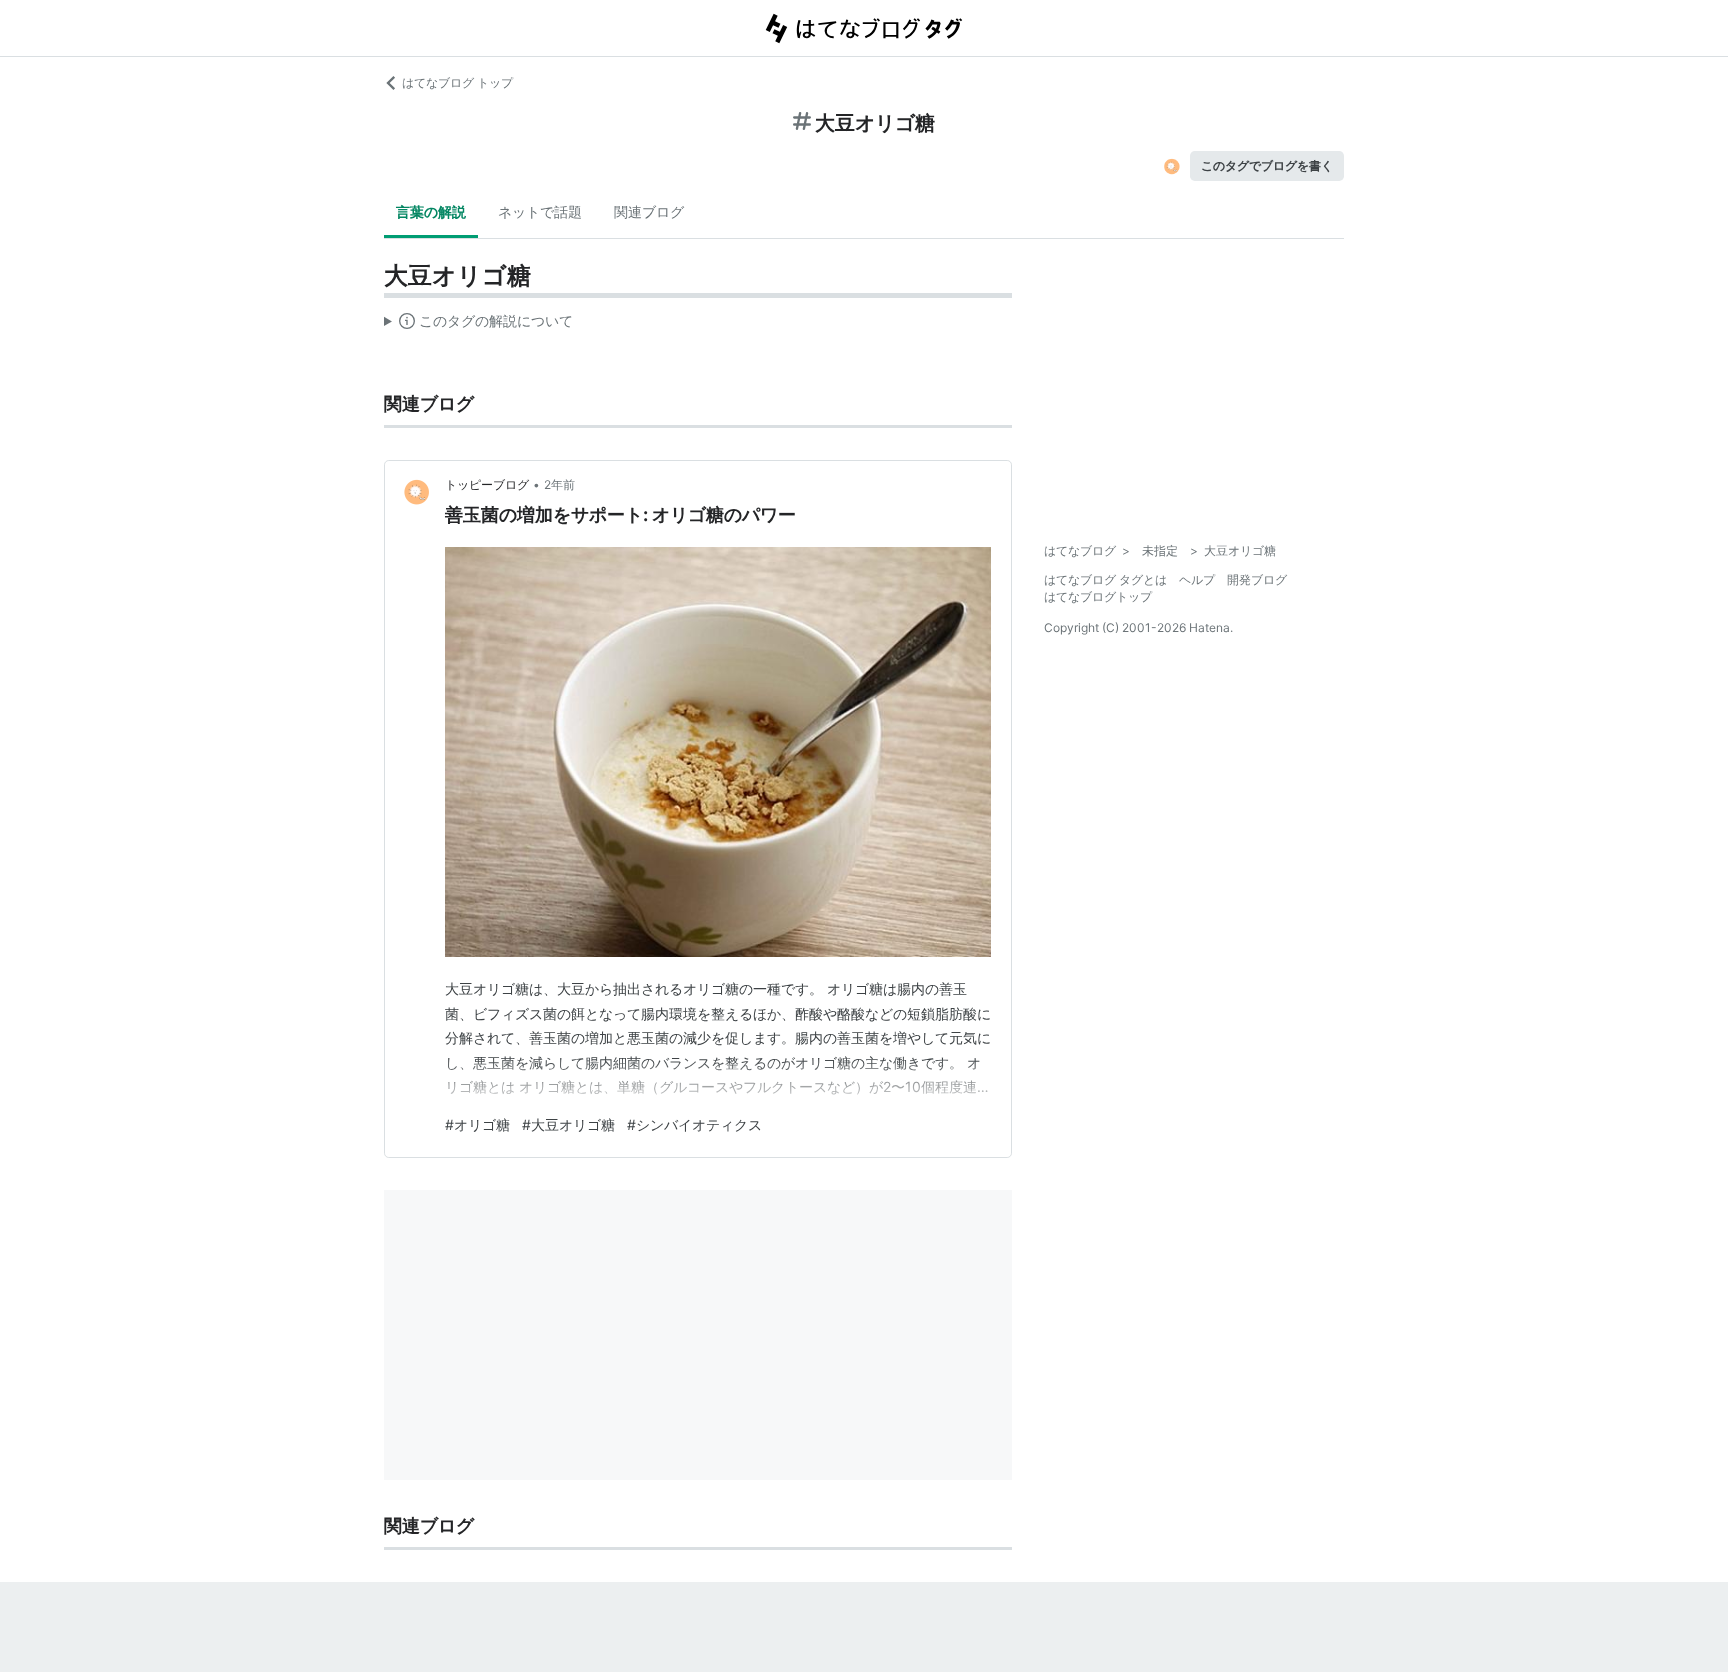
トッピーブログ (487, 484)
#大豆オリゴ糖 (568, 1124)
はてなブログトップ (1098, 596)
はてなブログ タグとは (1105, 579)
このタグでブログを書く (1267, 165)
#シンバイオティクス (694, 1124)
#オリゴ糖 (477, 1124)
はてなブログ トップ (457, 82)
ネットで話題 (540, 211)
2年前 (559, 484)
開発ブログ (1257, 579)
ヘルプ (1197, 579)
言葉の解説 (431, 211)
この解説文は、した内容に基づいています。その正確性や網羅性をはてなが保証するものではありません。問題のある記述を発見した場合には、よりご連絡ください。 (478, 325)
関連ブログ (649, 211)
